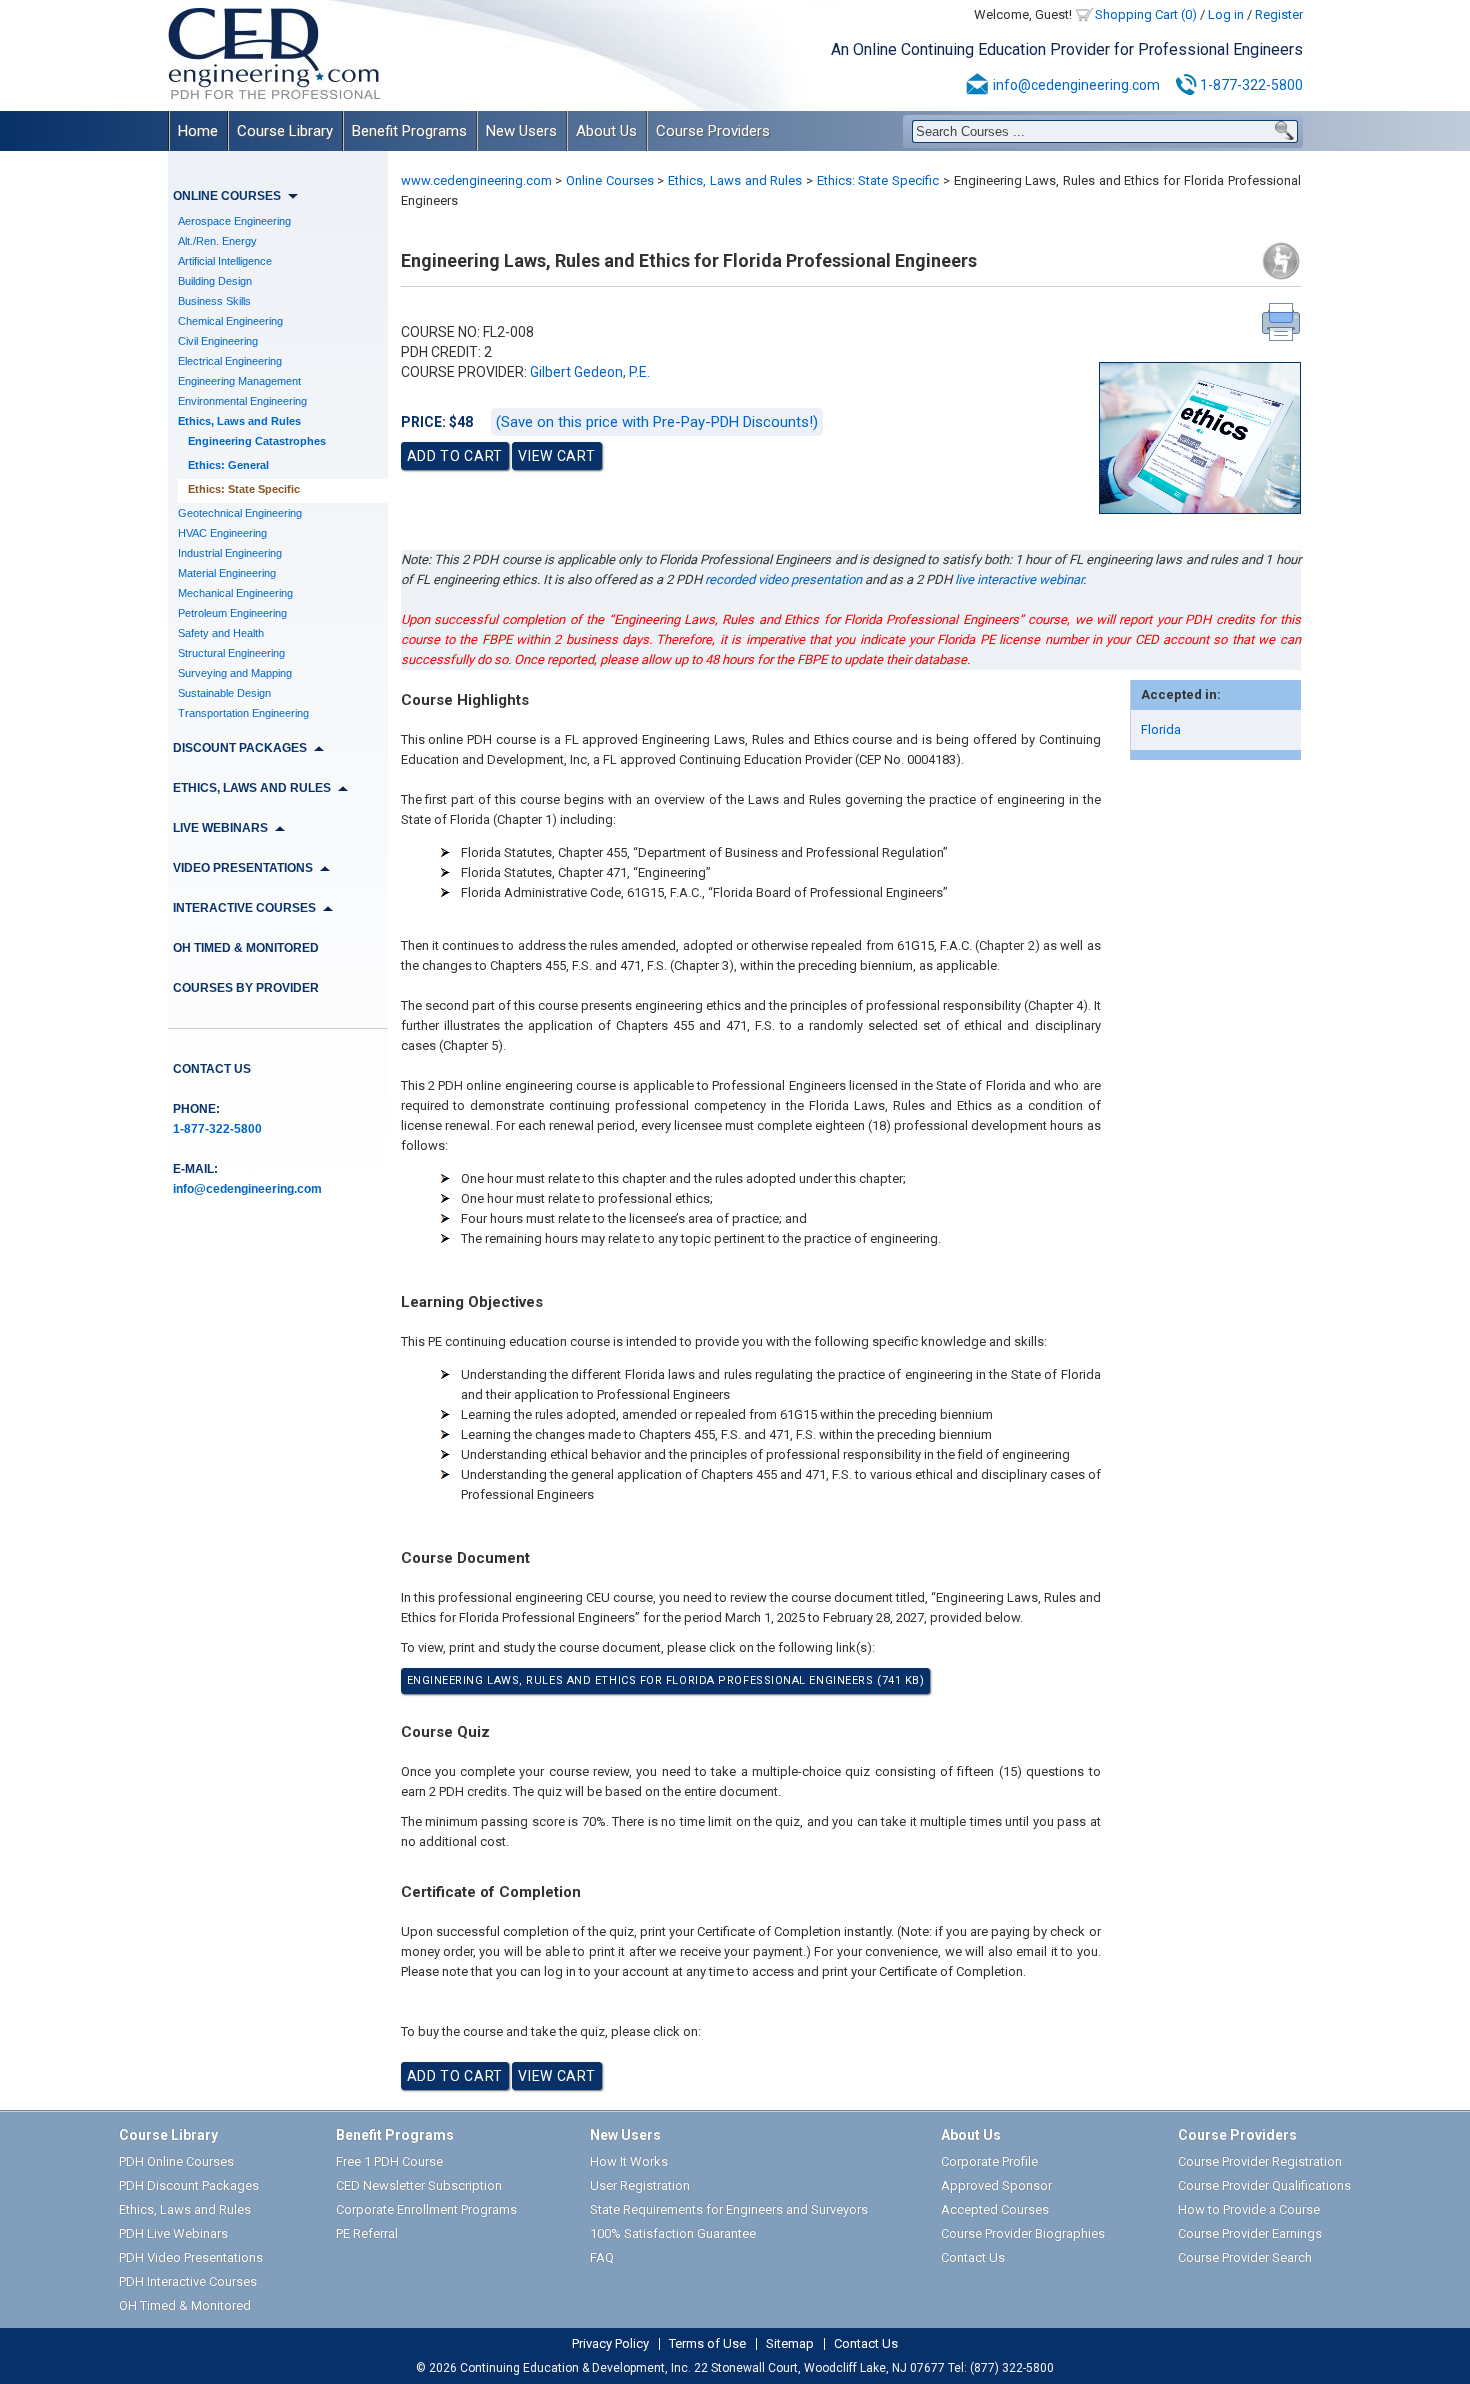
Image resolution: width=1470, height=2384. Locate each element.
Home (198, 131)
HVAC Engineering (222, 533)
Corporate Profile (989, 2161)
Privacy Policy (610, 2344)
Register (1279, 14)
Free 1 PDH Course (389, 2161)
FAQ (602, 2257)
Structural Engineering (231, 653)
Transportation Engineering (243, 713)
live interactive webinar (1019, 579)
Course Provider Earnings (1250, 2233)
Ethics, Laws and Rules (239, 421)
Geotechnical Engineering (240, 513)
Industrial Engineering (230, 553)
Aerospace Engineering (234, 221)
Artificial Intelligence (225, 261)
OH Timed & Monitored (246, 948)
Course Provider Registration (1260, 2161)
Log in (1226, 14)
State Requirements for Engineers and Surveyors (729, 2209)
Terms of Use (707, 2344)
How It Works (629, 2161)
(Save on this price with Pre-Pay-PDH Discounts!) (657, 422)
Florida (1161, 729)
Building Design (215, 281)
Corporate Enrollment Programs (426, 2209)
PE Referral (367, 2233)
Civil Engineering (218, 341)
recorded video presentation (783, 579)
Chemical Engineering (230, 321)
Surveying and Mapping (235, 673)
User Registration (640, 2185)
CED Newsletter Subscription (419, 2185)
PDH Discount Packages (189, 2185)
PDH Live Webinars (173, 2233)
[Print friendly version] (1281, 322)
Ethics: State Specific (244, 489)
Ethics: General (228, 465)
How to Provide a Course (1249, 2209)
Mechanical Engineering (235, 593)
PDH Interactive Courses (188, 2281)
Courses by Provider (246, 988)
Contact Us (212, 1069)
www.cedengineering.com (476, 180)
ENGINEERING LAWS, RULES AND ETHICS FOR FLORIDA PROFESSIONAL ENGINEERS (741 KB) (666, 1680)
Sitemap (790, 2344)
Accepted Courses (995, 2209)
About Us (606, 131)
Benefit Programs (409, 131)
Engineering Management (239, 381)
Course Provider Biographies (1023, 2233)
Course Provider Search (1245, 2257)
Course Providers (713, 131)
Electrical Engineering (230, 361)
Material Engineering (227, 573)
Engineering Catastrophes (257, 441)
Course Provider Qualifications (1264, 2185)
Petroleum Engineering (232, 613)
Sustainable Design (224, 693)
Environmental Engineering (242, 401)
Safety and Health (221, 633)
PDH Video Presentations (191, 2257)
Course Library (285, 131)
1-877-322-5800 (1251, 85)
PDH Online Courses (176, 2161)
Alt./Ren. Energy (217, 241)
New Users (521, 131)
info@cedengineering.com (1076, 85)
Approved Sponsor (996, 2185)
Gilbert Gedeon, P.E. (590, 372)
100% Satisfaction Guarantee (673, 2233)
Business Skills (214, 301)
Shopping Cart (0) (1146, 14)
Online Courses (610, 180)
